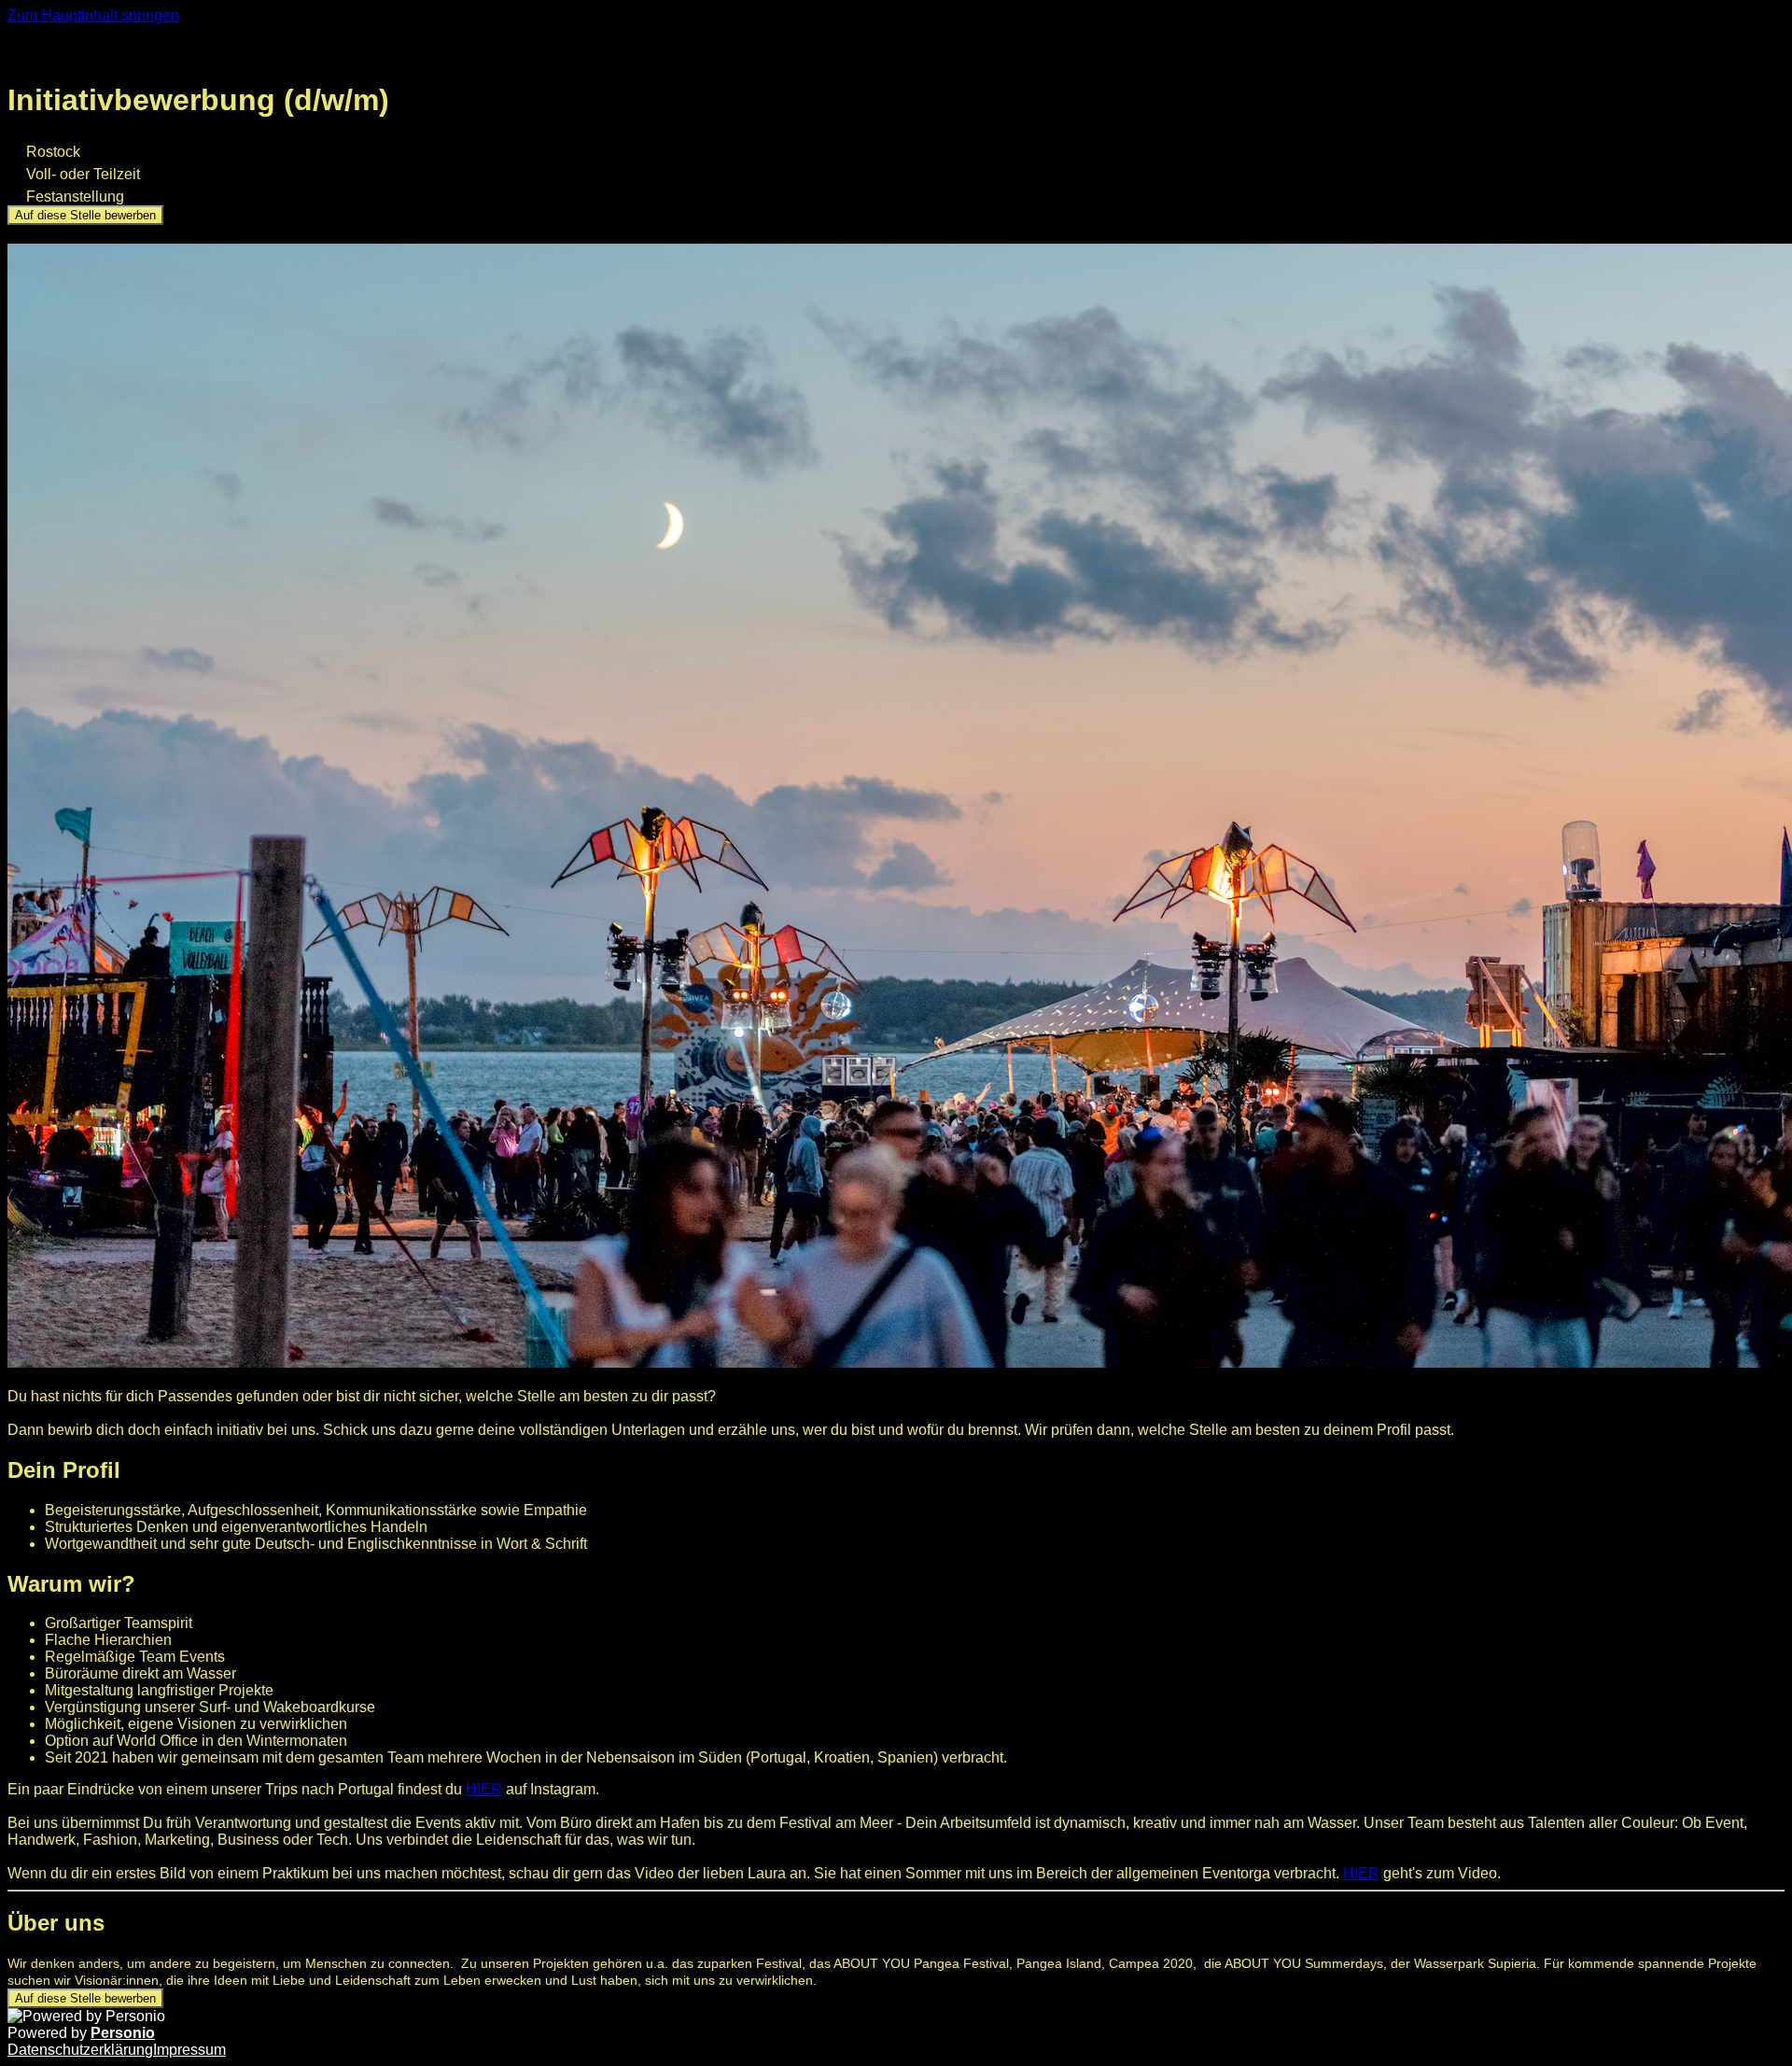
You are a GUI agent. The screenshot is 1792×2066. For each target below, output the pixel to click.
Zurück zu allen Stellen (102, 55)
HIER (484, 1789)
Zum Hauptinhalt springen (93, 15)
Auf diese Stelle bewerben (85, 215)
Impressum (189, 2050)
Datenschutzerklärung (80, 2050)
